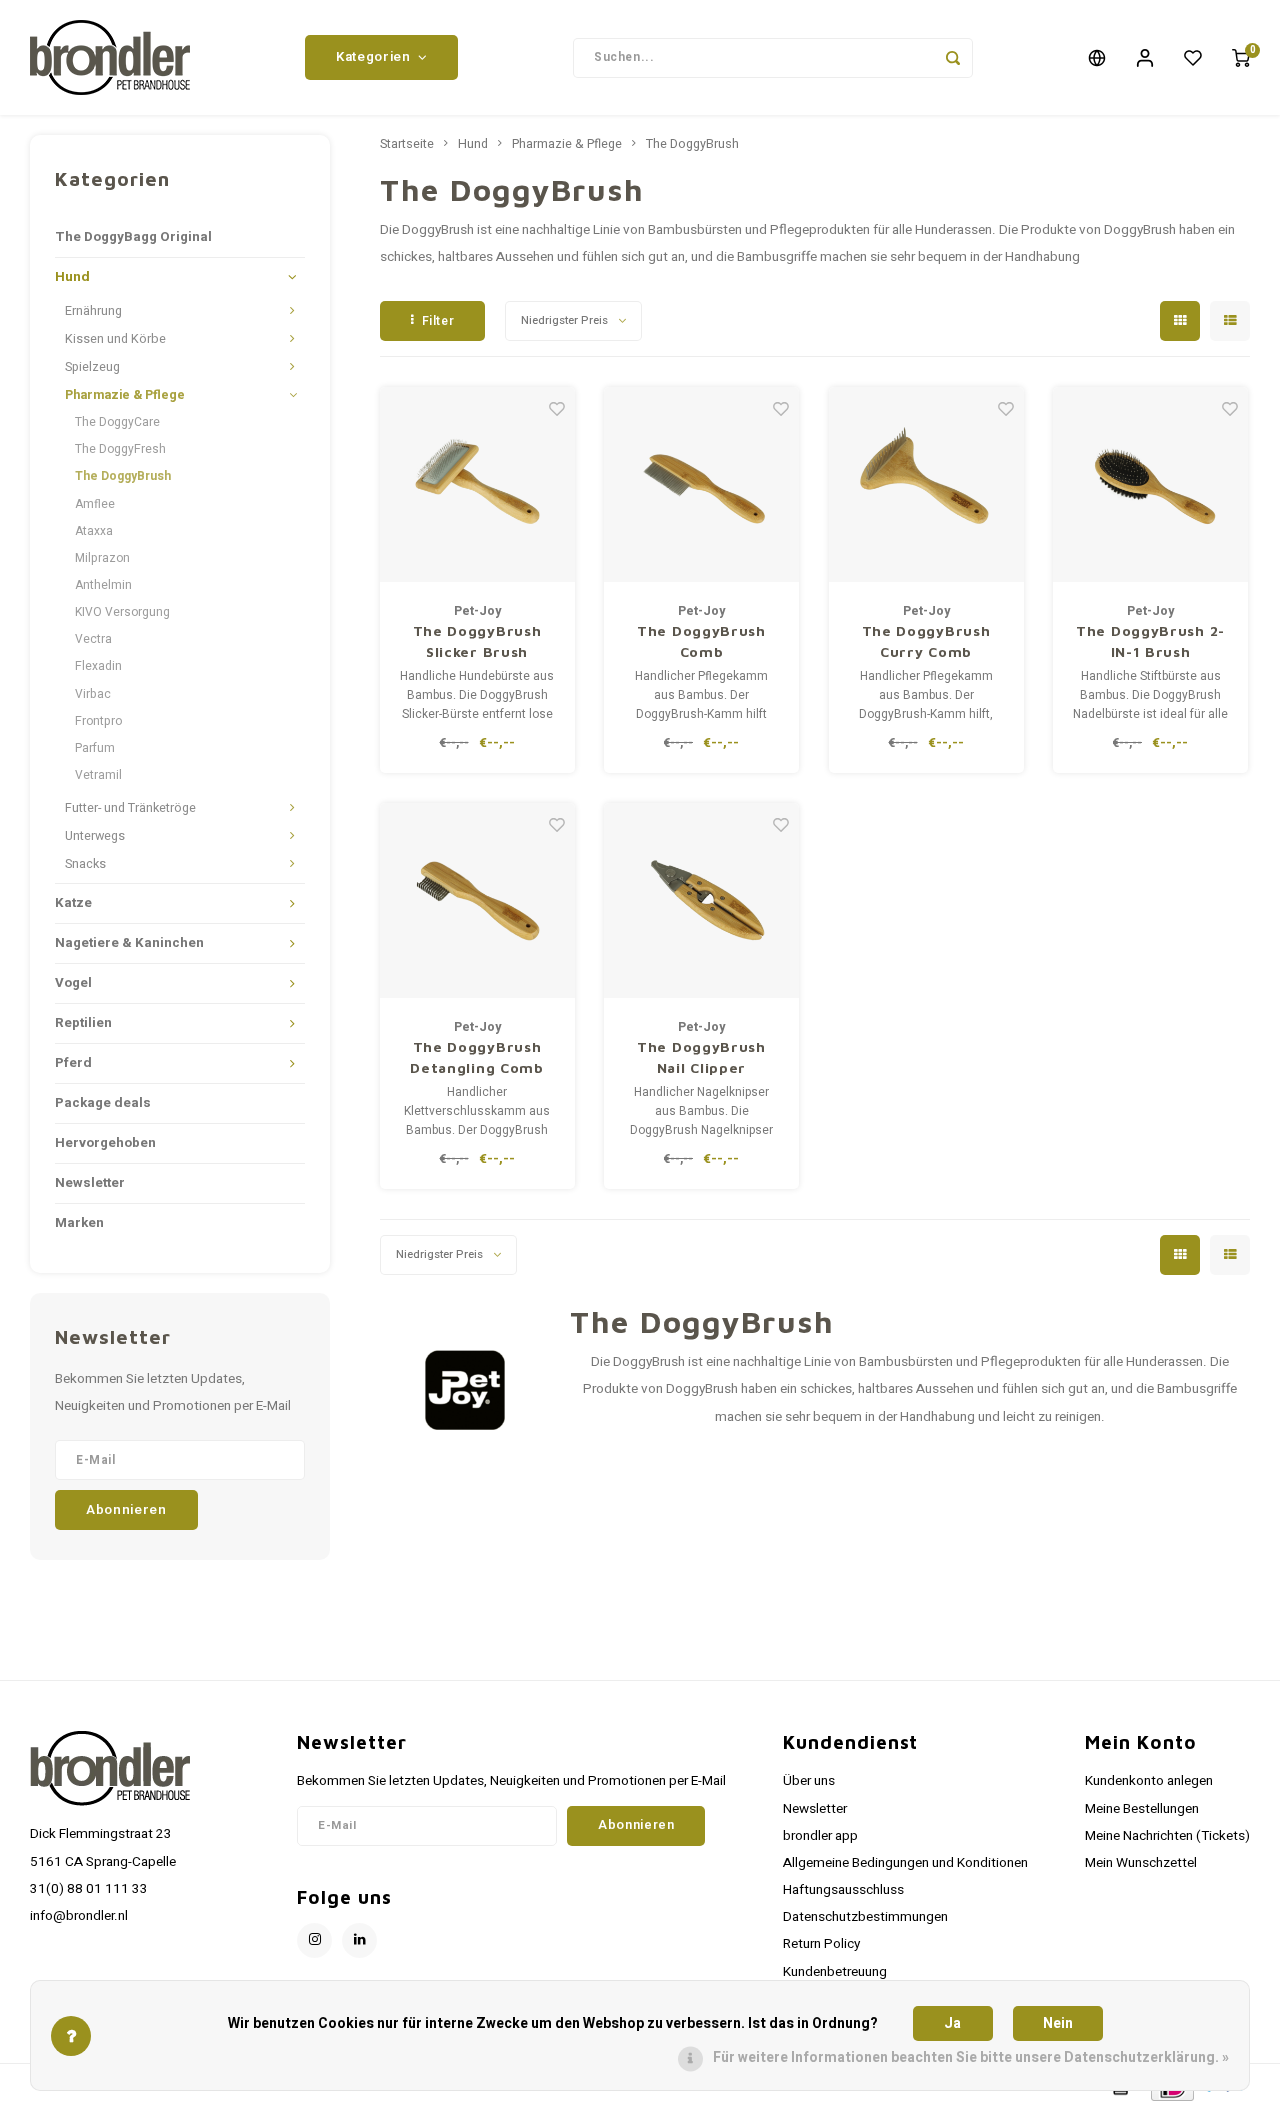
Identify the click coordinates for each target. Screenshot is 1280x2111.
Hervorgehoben (105, 1143)
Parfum (95, 748)
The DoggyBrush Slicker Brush (477, 641)
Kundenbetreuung (835, 1972)
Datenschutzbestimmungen (865, 1917)
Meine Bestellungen (1142, 1809)
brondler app (820, 1836)
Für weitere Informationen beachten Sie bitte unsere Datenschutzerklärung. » (971, 2057)
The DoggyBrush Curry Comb (926, 641)
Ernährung (93, 311)
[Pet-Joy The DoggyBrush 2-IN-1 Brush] (1150, 484)
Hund (72, 277)
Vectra (93, 639)
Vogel (73, 983)
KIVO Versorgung (122, 612)
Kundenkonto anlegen (1149, 1781)
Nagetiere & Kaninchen (129, 943)
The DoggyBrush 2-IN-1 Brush (1150, 641)
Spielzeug (92, 367)
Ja (952, 2023)
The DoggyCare (117, 422)
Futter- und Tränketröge (130, 808)
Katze (73, 903)
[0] (1241, 58)
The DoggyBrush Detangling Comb (477, 1057)
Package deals (103, 1103)
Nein (1058, 2023)
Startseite (407, 144)
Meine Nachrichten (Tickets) (1167, 1836)
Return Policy (821, 1944)
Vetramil (98, 775)
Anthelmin (103, 585)
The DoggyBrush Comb (701, 641)
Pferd (73, 1063)
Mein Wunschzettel (1141, 1863)
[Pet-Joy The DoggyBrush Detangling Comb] (477, 900)
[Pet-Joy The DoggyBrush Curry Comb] (926, 484)
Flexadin (98, 666)
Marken (79, 1223)
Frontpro (98, 721)
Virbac (93, 694)
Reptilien (83, 1023)
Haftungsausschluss (843, 1890)
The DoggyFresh (120, 449)
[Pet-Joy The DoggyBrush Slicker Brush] (477, 484)
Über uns (809, 1781)
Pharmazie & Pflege (125, 395)
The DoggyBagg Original (133, 237)
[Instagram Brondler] (314, 1940)
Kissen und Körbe (115, 339)
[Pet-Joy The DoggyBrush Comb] (701, 484)
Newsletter (90, 1183)
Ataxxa (94, 531)
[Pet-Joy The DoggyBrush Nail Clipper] (701, 900)
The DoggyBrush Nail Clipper (701, 1057)
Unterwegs (95, 836)
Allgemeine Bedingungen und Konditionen (905, 1863)
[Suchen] (953, 58)
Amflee (95, 504)
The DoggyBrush (123, 476)
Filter (438, 321)
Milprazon (102, 558)
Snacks (85, 864)
